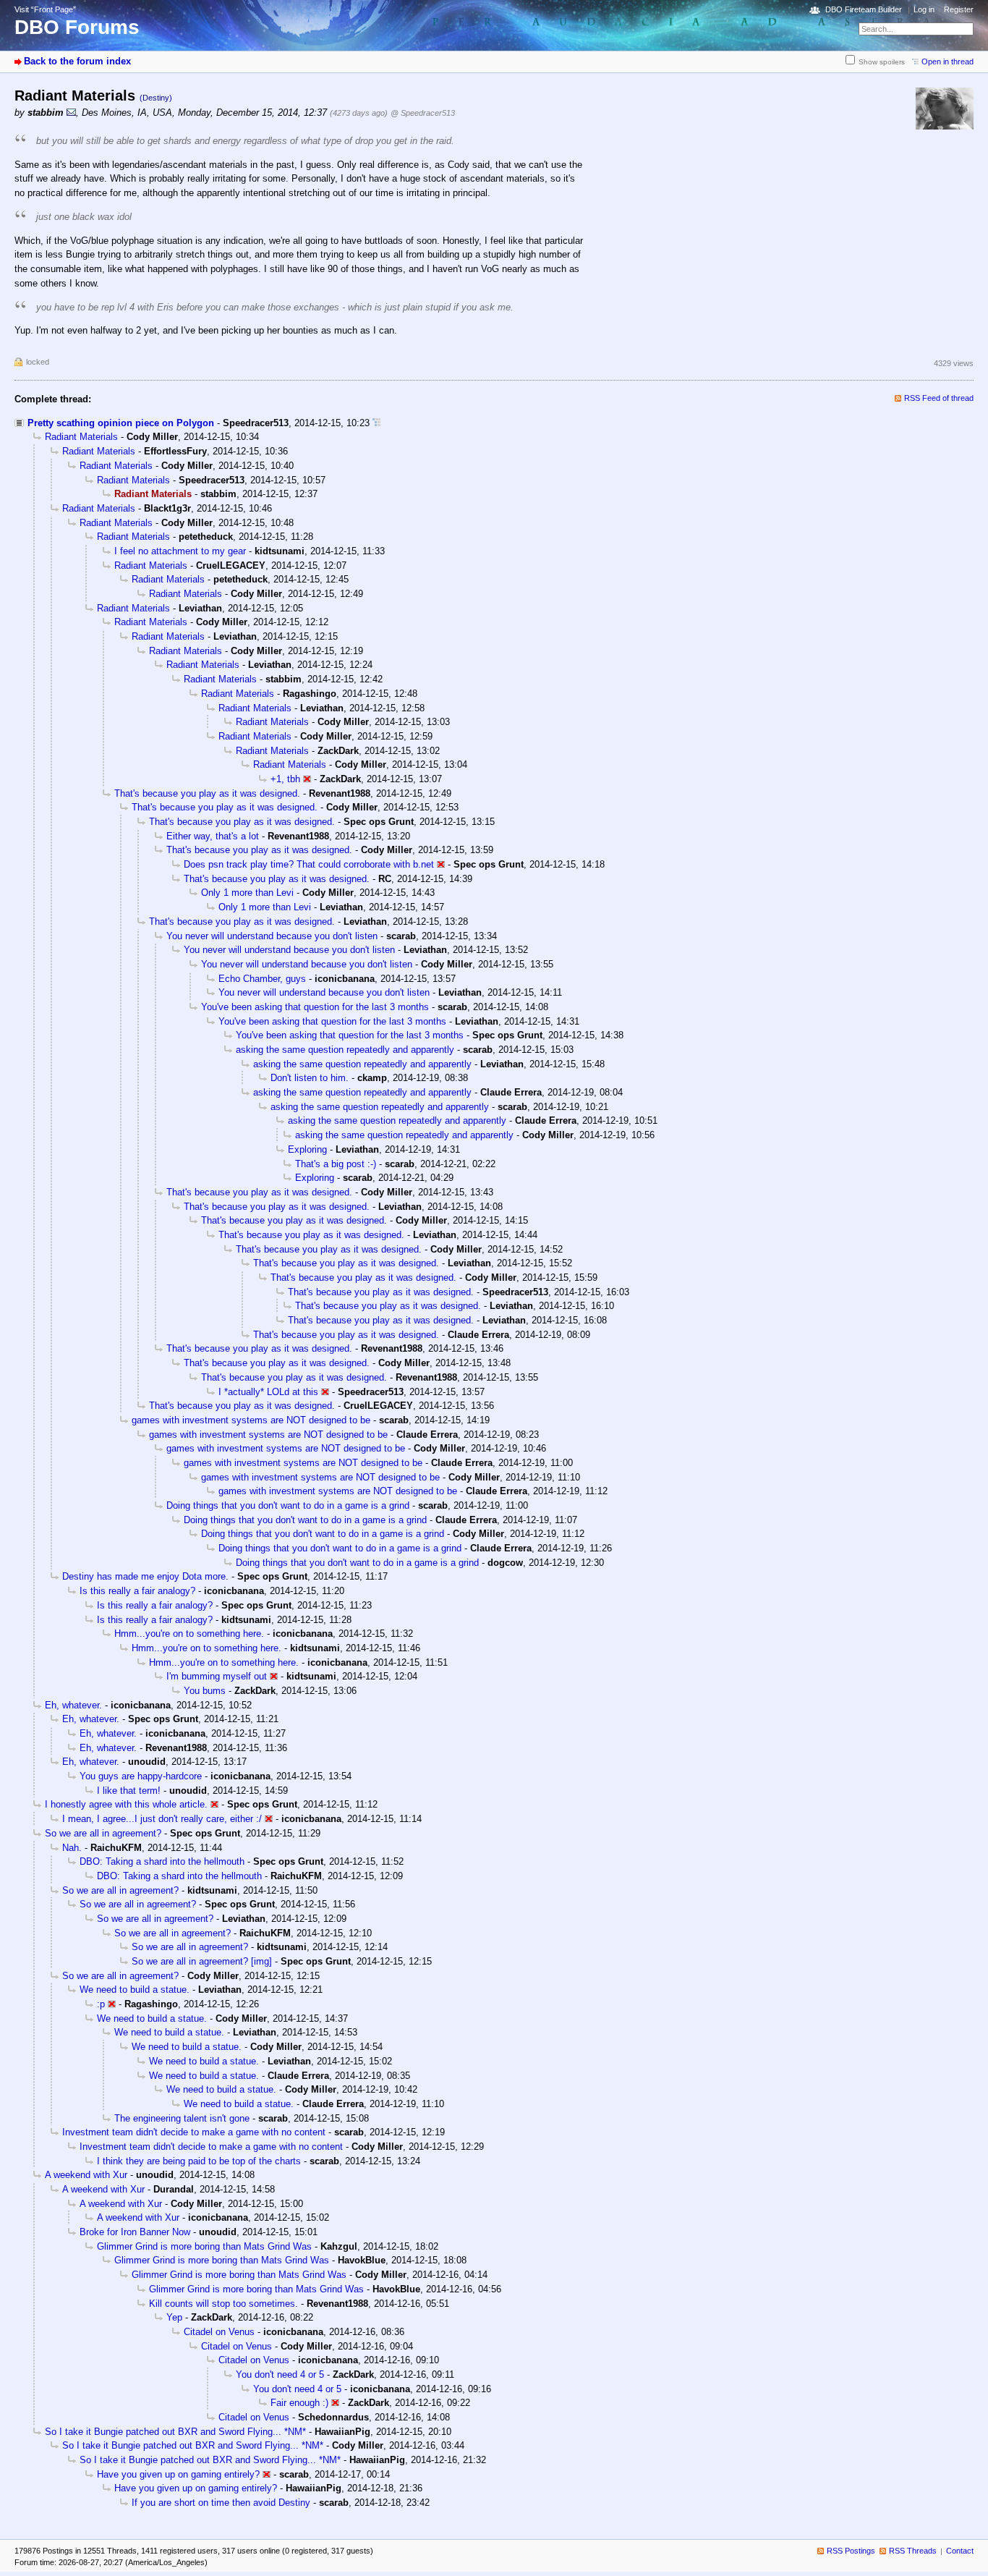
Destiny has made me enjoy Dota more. (145, 1576)
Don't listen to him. (310, 1078)
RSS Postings (851, 2551)
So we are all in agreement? (103, 1833)
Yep (174, 2317)
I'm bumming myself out (217, 1676)
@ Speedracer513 (423, 113)
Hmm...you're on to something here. (189, 1634)
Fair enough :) (299, 2403)
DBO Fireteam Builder (864, 9)
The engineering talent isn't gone (182, 2118)
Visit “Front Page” (45, 9)
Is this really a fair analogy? (137, 1591)
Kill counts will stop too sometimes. (223, 2304)
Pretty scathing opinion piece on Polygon (121, 423)
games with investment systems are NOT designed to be (251, 1420)
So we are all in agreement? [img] (202, 1961)
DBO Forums (77, 27)
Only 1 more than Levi (247, 893)
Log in (924, 9)
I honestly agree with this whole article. (126, 1804)
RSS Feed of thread (939, 398)
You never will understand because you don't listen (272, 936)
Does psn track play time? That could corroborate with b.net (309, 864)
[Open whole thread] (376, 423)
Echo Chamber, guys (262, 979)
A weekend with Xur (86, 2175)
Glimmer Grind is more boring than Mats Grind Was (204, 2246)
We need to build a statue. (135, 1990)
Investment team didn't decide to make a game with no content (194, 2132)
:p (101, 2004)
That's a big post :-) (336, 1164)
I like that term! (129, 1791)
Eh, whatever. (73, 1705)
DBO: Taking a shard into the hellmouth (162, 1861)
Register (959, 9)
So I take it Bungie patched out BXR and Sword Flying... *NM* (175, 2432)
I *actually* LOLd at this (268, 1392)
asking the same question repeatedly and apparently (345, 1050)
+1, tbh (285, 779)
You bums (205, 1691)
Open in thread (947, 62)
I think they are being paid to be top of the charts (199, 2161)
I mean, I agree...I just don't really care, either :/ (162, 1819)
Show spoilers (882, 62)
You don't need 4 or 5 (280, 2374)
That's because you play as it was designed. (207, 793)
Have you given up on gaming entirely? (178, 2474)
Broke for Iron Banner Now (135, 2232)
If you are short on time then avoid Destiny (221, 2503)
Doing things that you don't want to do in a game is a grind (288, 1505)
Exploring (307, 1149)
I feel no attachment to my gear (180, 551)
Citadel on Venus (219, 2332)
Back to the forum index (77, 61)
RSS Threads (913, 2551)
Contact (960, 2551)
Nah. (72, 1848)
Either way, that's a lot (213, 836)
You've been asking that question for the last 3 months (315, 1007)
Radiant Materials (81, 437)
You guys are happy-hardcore (141, 1776)
